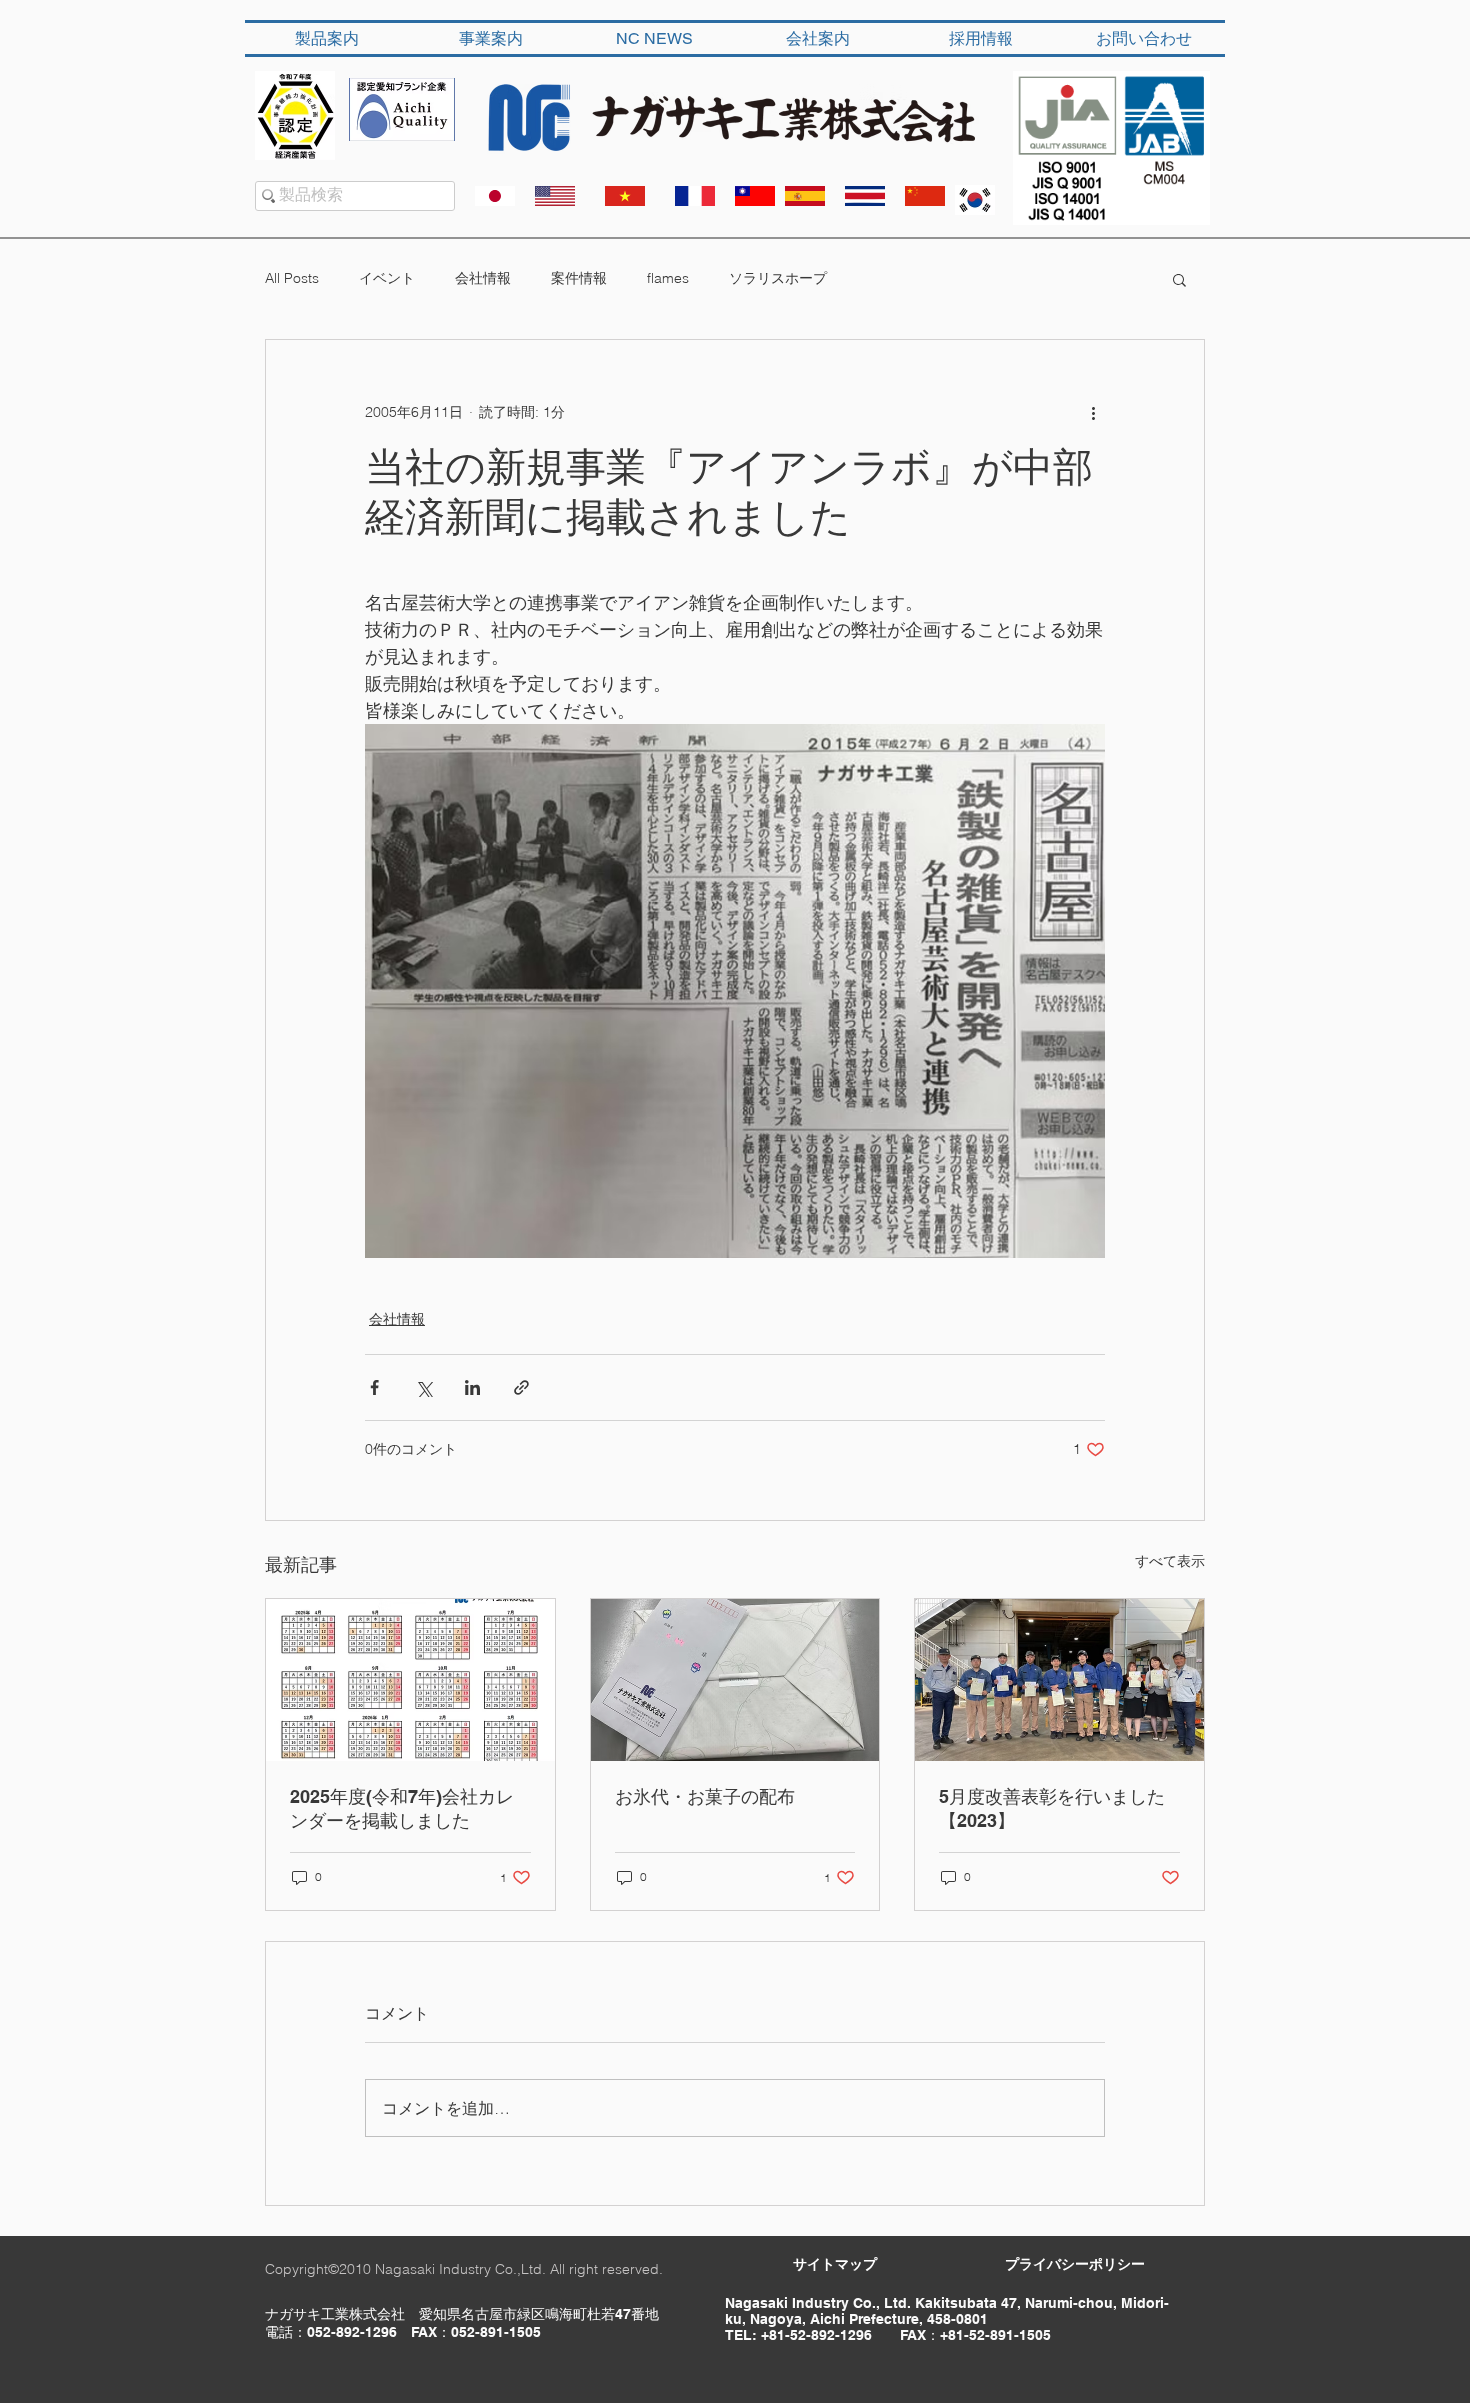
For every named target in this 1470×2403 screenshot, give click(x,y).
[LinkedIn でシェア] (472, 1387)
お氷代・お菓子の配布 (705, 1796)
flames (668, 278)
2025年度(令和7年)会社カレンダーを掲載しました (402, 1808)
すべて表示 (1170, 1561)
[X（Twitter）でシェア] (423, 1387)
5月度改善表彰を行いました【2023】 (1052, 1808)
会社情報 (483, 278)
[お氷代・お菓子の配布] (735, 1680)
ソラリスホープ (778, 278)
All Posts (292, 278)
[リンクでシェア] (521, 1387)
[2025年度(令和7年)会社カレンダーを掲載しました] (410, 1680)
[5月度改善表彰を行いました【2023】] (1059, 1680)
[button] (1179, 279)
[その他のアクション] (1093, 412)
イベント (387, 278)
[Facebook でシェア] (374, 1387)
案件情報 (579, 278)
